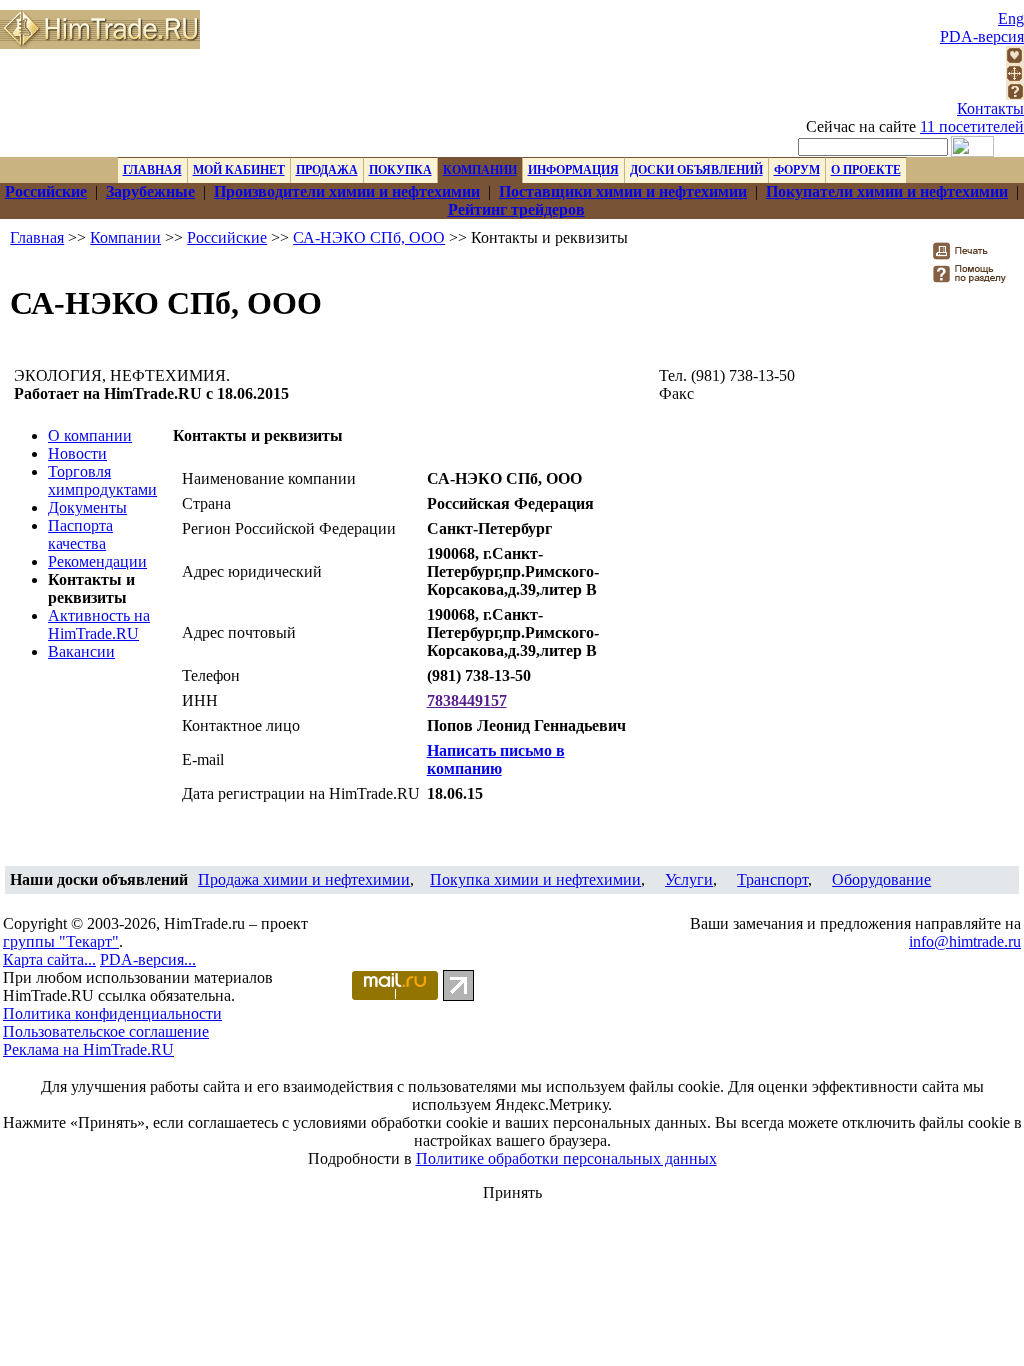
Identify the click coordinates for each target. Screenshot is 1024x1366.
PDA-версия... (148, 959)
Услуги (689, 879)
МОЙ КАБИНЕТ (239, 170)
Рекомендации (97, 561)
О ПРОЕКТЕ (866, 170)
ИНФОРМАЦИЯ (573, 170)
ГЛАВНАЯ (152, 170)
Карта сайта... (49, 959)
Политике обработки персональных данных (566, 1158)
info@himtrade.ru (965, 941)
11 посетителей (972, 126)
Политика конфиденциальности (112, 1013)
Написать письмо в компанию (496, 759)
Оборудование (881, 879)
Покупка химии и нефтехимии (535, 879)
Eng (1011, 18)
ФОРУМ (797, 170)
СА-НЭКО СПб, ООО (369, 237)
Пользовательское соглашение (106, 1031)
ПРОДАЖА (327, 170)
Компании (125, 237)
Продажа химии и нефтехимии (304, 879)
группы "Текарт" (61, 941)
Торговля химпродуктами (102, 480)
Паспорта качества (80, 534)
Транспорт (772, 879)
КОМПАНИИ (480, 170)
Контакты (990, 108)
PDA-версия (982, 36)
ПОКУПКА (400, 170)
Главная (37, 237)
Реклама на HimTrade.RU (88, 1049)
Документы (87, 507)
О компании (90, 435)
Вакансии (81, 651)
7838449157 (467, 700)
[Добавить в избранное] (1015, 58)
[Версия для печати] (973, 256)
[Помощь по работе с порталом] (1015, 94)
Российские (227, 237)
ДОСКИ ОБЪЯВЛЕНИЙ (696, 170)
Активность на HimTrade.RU (99, 624)
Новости (77, 453)
